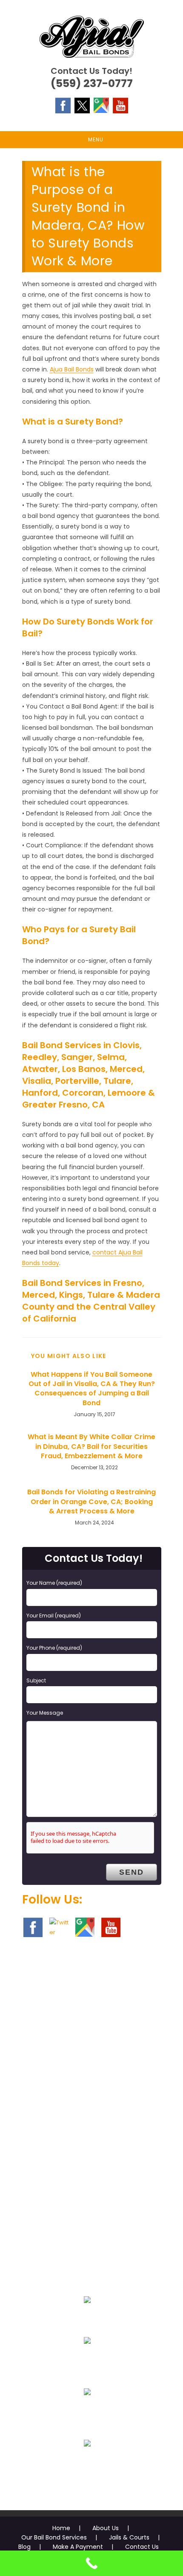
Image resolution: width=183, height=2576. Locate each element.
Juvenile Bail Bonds (87, 2361)
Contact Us (142, 2547)
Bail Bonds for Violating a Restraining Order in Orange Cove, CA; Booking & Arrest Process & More (91, 1502)
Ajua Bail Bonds (72, 369)
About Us (106, 2528)
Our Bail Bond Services (54, 2537)
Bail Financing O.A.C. (87, 2464)
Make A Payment (78, 2547)
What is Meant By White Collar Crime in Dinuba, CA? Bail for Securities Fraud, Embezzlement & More (91, 1447)
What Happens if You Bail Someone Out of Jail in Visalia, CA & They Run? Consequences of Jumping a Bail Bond (92, 1389)
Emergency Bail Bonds (87, 2320)
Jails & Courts (129, 2537)
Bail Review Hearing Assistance (87, 2412)
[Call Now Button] (91, 2563)
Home (61, 2528)
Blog (24, 2547)
